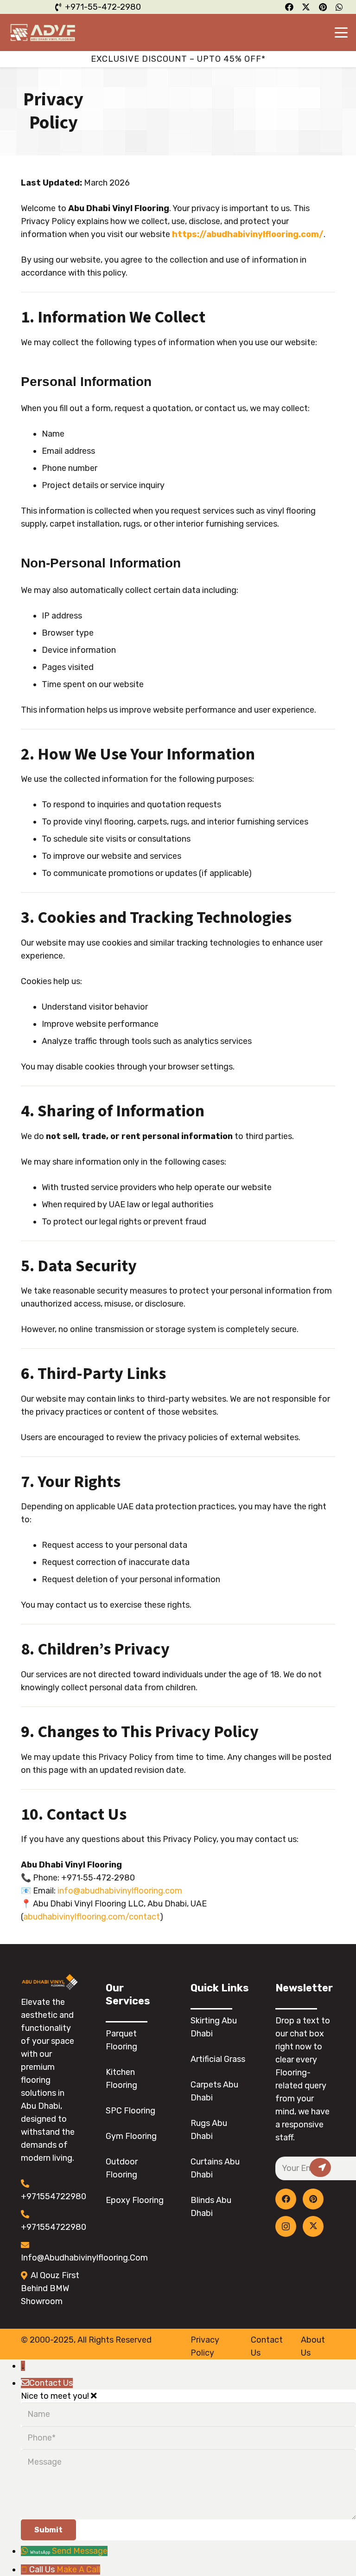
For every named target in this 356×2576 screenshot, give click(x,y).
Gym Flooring (131, 2136)
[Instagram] (286, 2226)
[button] (341, 32)
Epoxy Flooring (135, 2200)
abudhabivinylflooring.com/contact (92, 1917)
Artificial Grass (218, 2059)
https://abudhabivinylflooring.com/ (248, 234)
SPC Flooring (130, 2111)
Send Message (80, 2551)
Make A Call (78, 2570)
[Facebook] (286, 2199)
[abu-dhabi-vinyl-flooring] (43, 32)
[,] (320, 2167)
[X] (313, 2226)
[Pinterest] (313, 2199)
